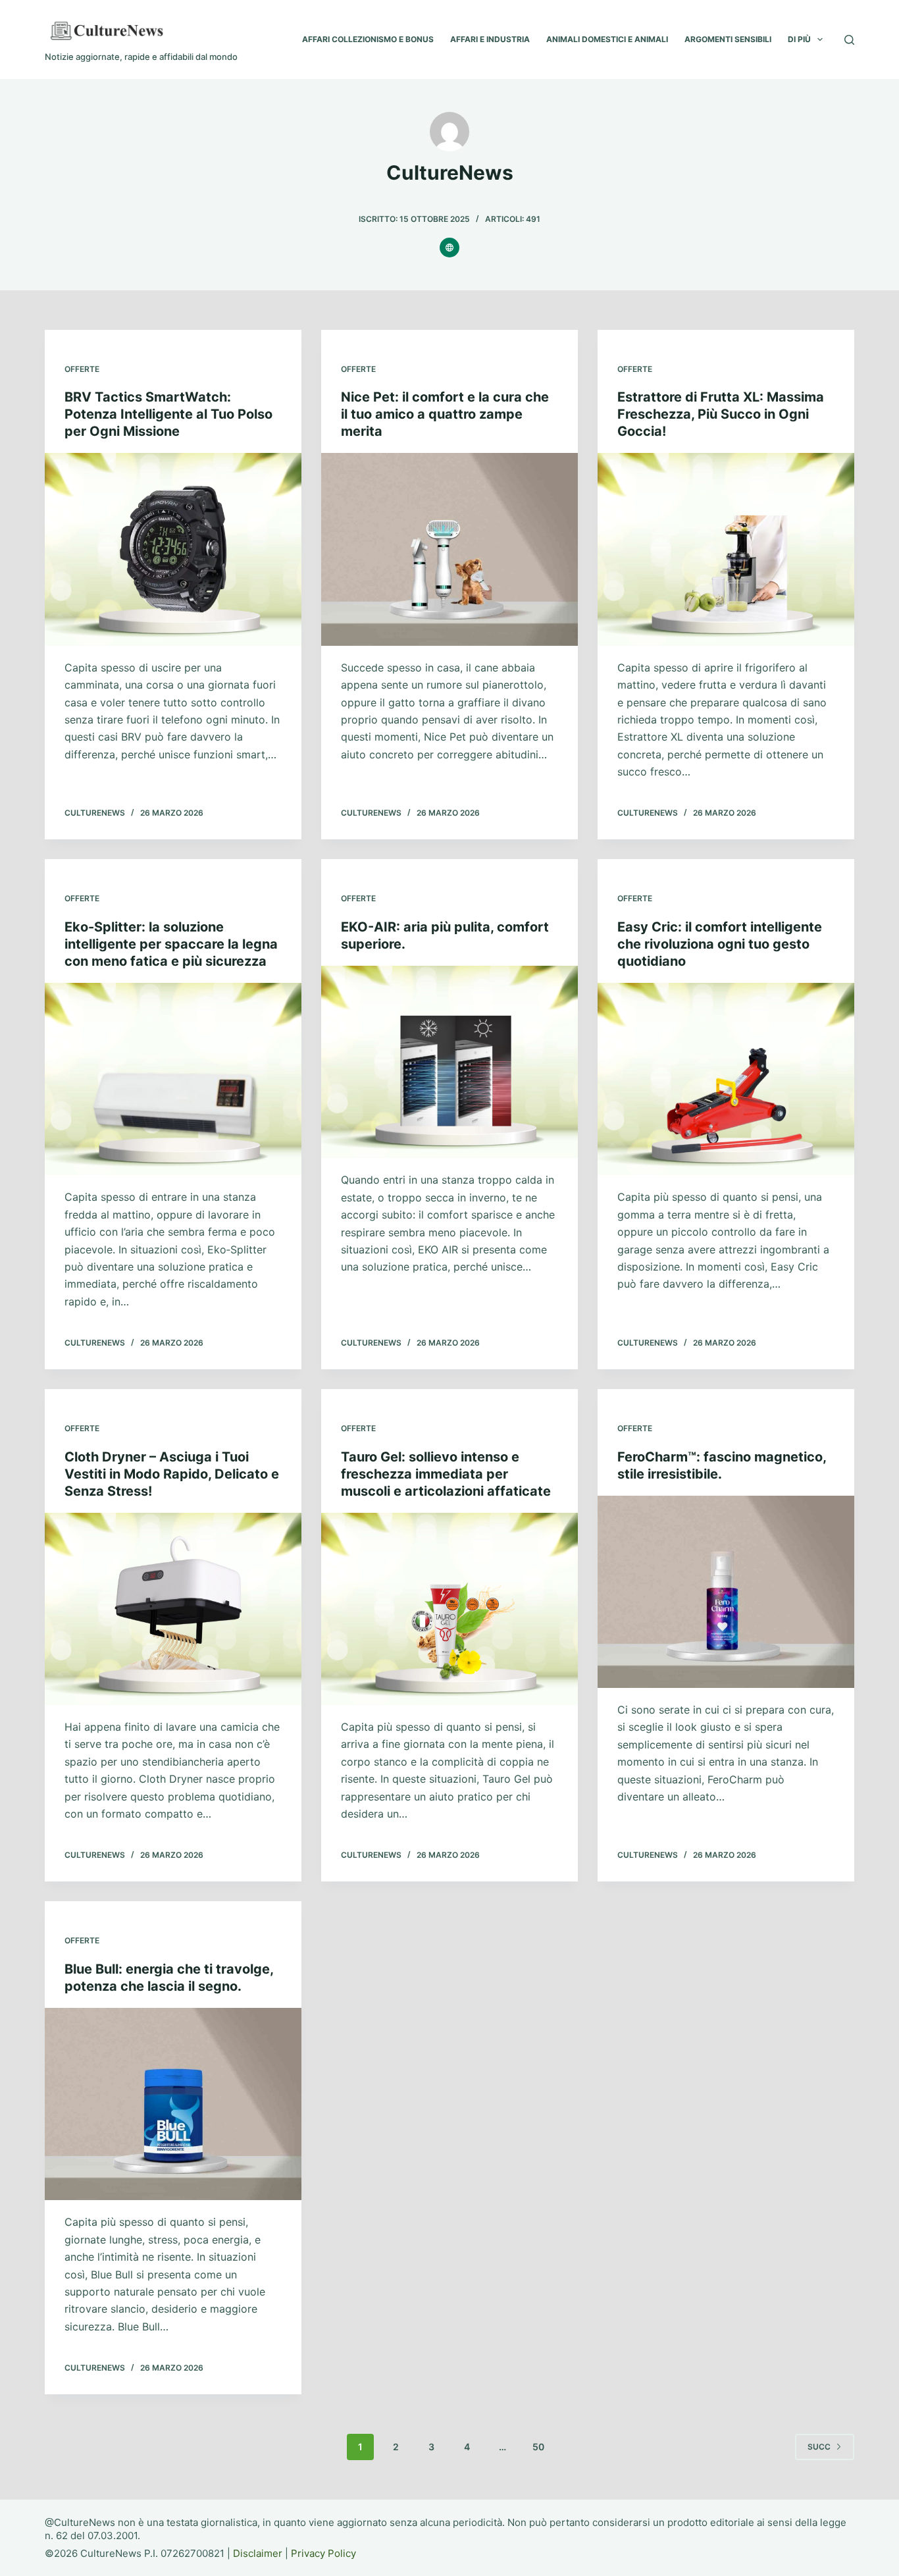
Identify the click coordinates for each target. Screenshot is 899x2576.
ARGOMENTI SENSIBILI (728, 39)
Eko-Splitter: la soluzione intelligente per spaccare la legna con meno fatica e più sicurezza (171, 944)
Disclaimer (258, 2553)
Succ (819, 2447)
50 (538, 2447)
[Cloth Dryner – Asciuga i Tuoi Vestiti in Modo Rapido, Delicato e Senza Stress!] (173, 1609)
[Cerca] (849, 40)
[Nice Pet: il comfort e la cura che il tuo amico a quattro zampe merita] (449, 549)
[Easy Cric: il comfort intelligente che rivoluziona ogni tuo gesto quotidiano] (726, 1079)
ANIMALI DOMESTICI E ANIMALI (607, 39)
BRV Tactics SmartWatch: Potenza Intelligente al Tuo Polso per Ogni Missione (168, 414)
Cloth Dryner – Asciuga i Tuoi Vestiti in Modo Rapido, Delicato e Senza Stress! (172, 1474)
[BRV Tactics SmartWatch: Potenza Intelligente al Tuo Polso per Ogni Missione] (173, 549)
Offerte (82, 369)
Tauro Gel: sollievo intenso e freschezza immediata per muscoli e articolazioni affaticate (446, 1474)
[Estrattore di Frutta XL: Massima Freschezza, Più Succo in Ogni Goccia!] (726, 549)
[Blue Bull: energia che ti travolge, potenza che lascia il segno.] (173, 2104)
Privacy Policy (323, 2553)
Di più (799, 39)
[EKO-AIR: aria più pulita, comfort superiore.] (449, 1062)
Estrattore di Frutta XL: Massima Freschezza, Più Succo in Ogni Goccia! (721, 414)
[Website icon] (449, 248)
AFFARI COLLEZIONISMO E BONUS (368, 39)
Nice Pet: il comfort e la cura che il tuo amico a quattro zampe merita (445, 414)
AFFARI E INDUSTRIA (490, 39)
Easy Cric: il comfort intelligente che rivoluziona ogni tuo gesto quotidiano (720, 944)
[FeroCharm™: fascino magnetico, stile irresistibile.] (726, 1592)
